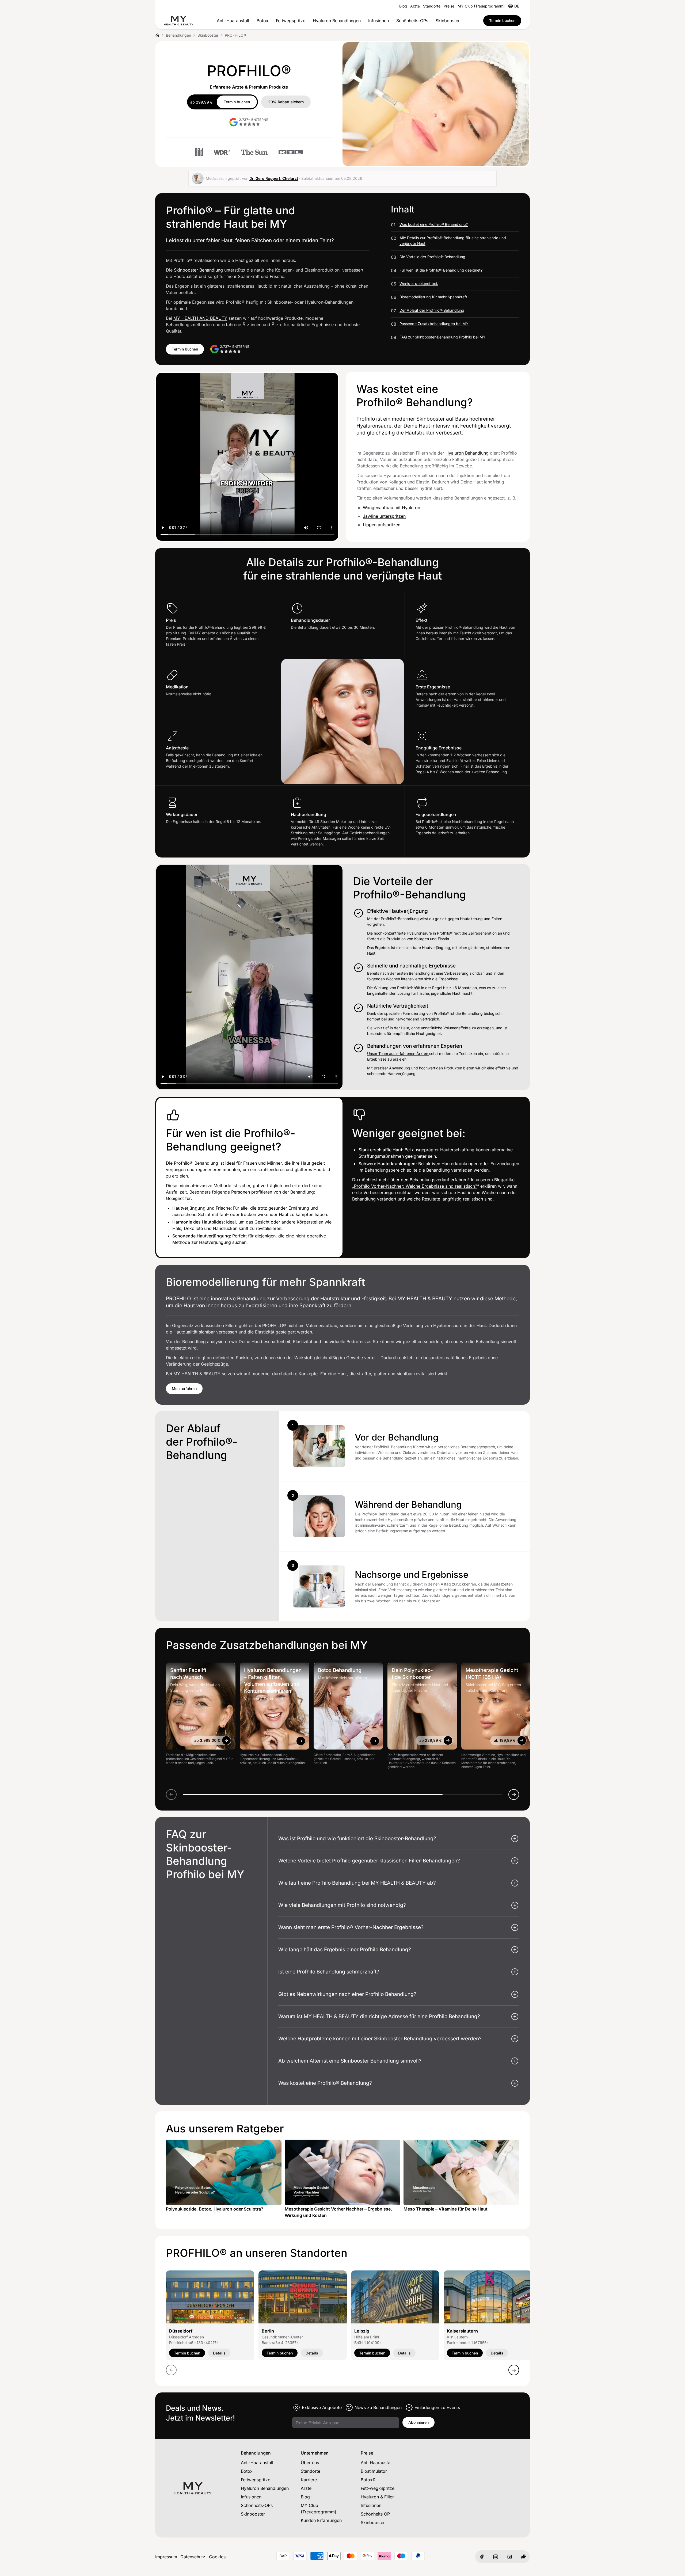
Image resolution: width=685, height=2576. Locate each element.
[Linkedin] (496, 2557)
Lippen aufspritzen (382, 525)
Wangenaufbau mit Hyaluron (391, 508)
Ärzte (415, 6)
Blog (403, 6)
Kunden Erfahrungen (321, 2520)
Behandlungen (178, 35)
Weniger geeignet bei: (419, 283)
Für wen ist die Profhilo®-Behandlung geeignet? (441, 270)
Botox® (368, 2480)
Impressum (166, 2557)
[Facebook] (482, 2557)
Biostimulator (374, 2471)
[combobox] (517, 6)
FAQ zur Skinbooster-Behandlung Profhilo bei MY (443, 337)
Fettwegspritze (291, 21)
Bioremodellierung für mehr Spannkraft (433, 297)
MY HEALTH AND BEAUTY (200, 318)
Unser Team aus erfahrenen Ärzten (398, 1053)
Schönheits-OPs (412, 21)
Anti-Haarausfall (233, 21)
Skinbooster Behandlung (199, 270)
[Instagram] (509, 2557)
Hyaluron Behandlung (467, 453)
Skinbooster (448, 21)
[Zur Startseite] (178, 21)
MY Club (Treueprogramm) (481, 6)
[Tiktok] (523, 2557)
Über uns (310, 2463)
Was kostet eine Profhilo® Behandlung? (434, 224)
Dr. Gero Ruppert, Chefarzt (274, 178)
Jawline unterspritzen (384, 516)
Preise (449, 6)
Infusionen (378, 21)
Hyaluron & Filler (377, 2497)
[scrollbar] (342, 1794)
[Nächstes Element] (514, 1794)
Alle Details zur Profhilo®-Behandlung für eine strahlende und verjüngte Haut (453, 241)
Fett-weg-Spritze (378, 2488)
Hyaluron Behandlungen (337, 21)
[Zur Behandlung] (226, 1740)
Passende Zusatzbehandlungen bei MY (434, 324)
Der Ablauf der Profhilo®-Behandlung (432, 310)
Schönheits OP (375, 2514)
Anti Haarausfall (377, 2463)
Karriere (309, 2480)
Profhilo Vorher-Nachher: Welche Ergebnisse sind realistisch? (416, 1186)
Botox (262, 21)
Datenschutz (193, 2557)
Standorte (432, 6)
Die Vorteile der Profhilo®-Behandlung (432, 257)
